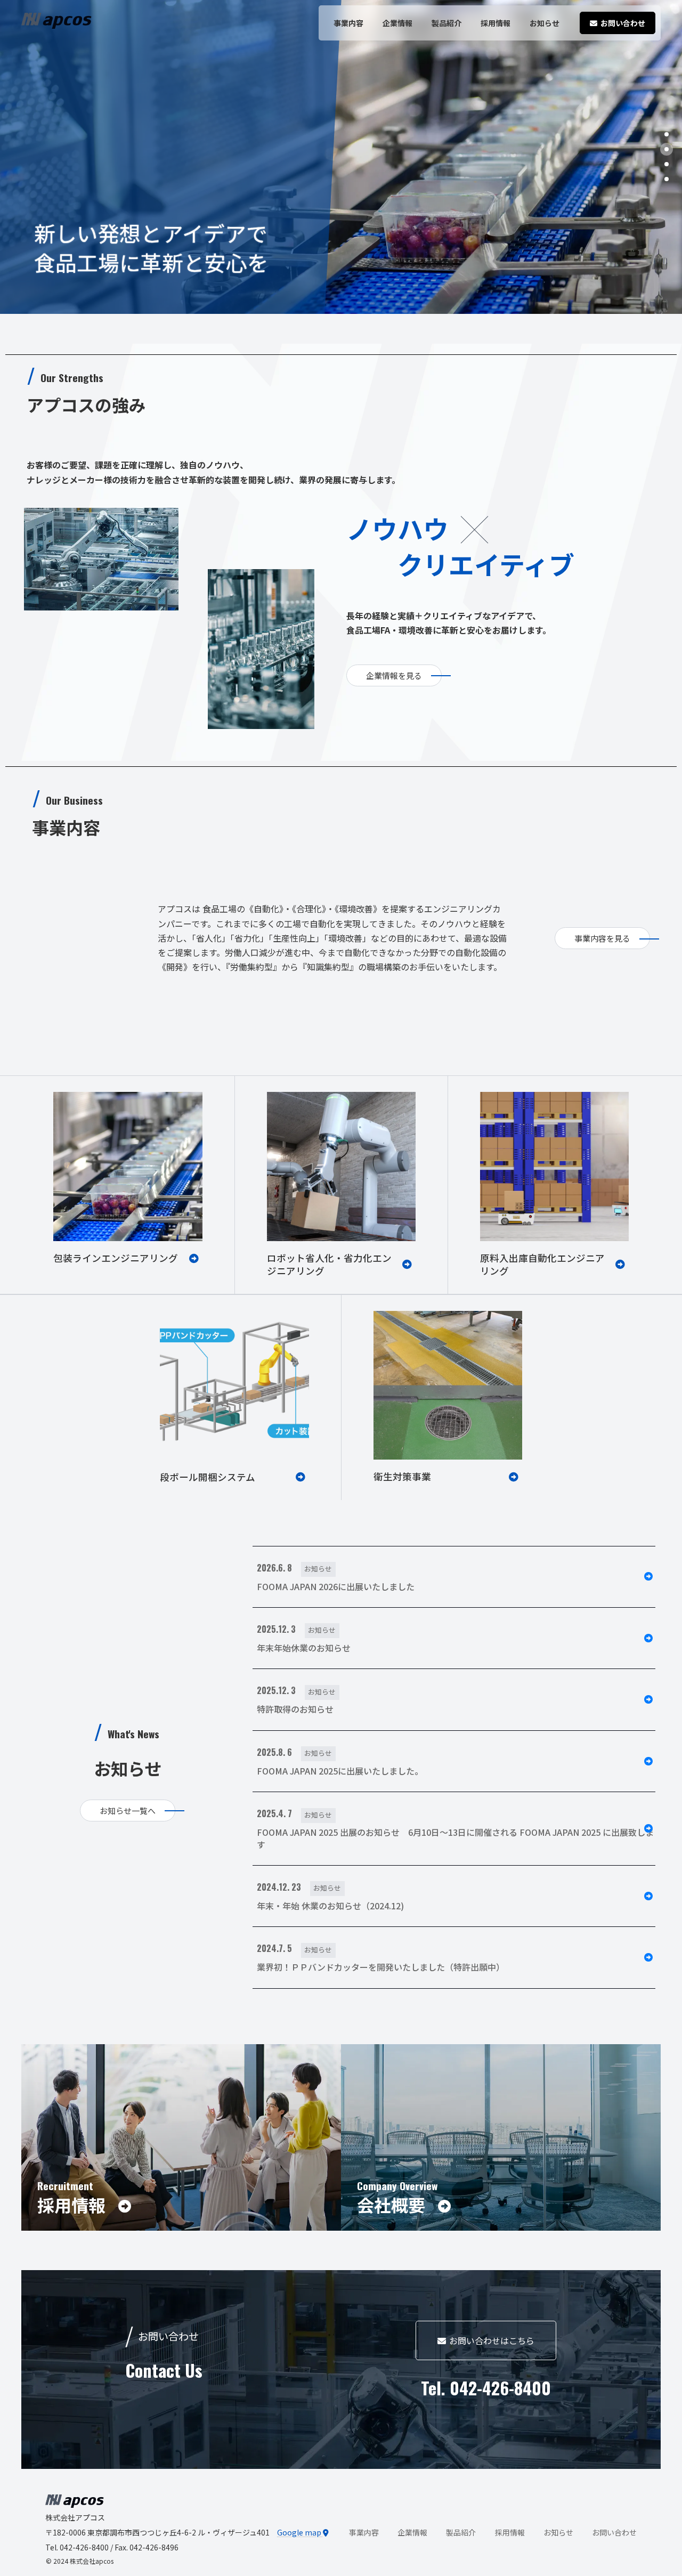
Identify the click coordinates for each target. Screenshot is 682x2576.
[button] (667, 134)
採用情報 (510, 2532)
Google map (300, 2532)
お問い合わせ (614, 2532)
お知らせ (558, 2532)
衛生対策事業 (402, 1476)
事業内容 (364, 2532)
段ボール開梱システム (208, 1477)
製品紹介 (461, 2532)
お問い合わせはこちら (492, 2340)
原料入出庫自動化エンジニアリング (542, 1265)
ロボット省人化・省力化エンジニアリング (329, 1265)
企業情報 (412, 2532)
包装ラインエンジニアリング (116, 1258)
